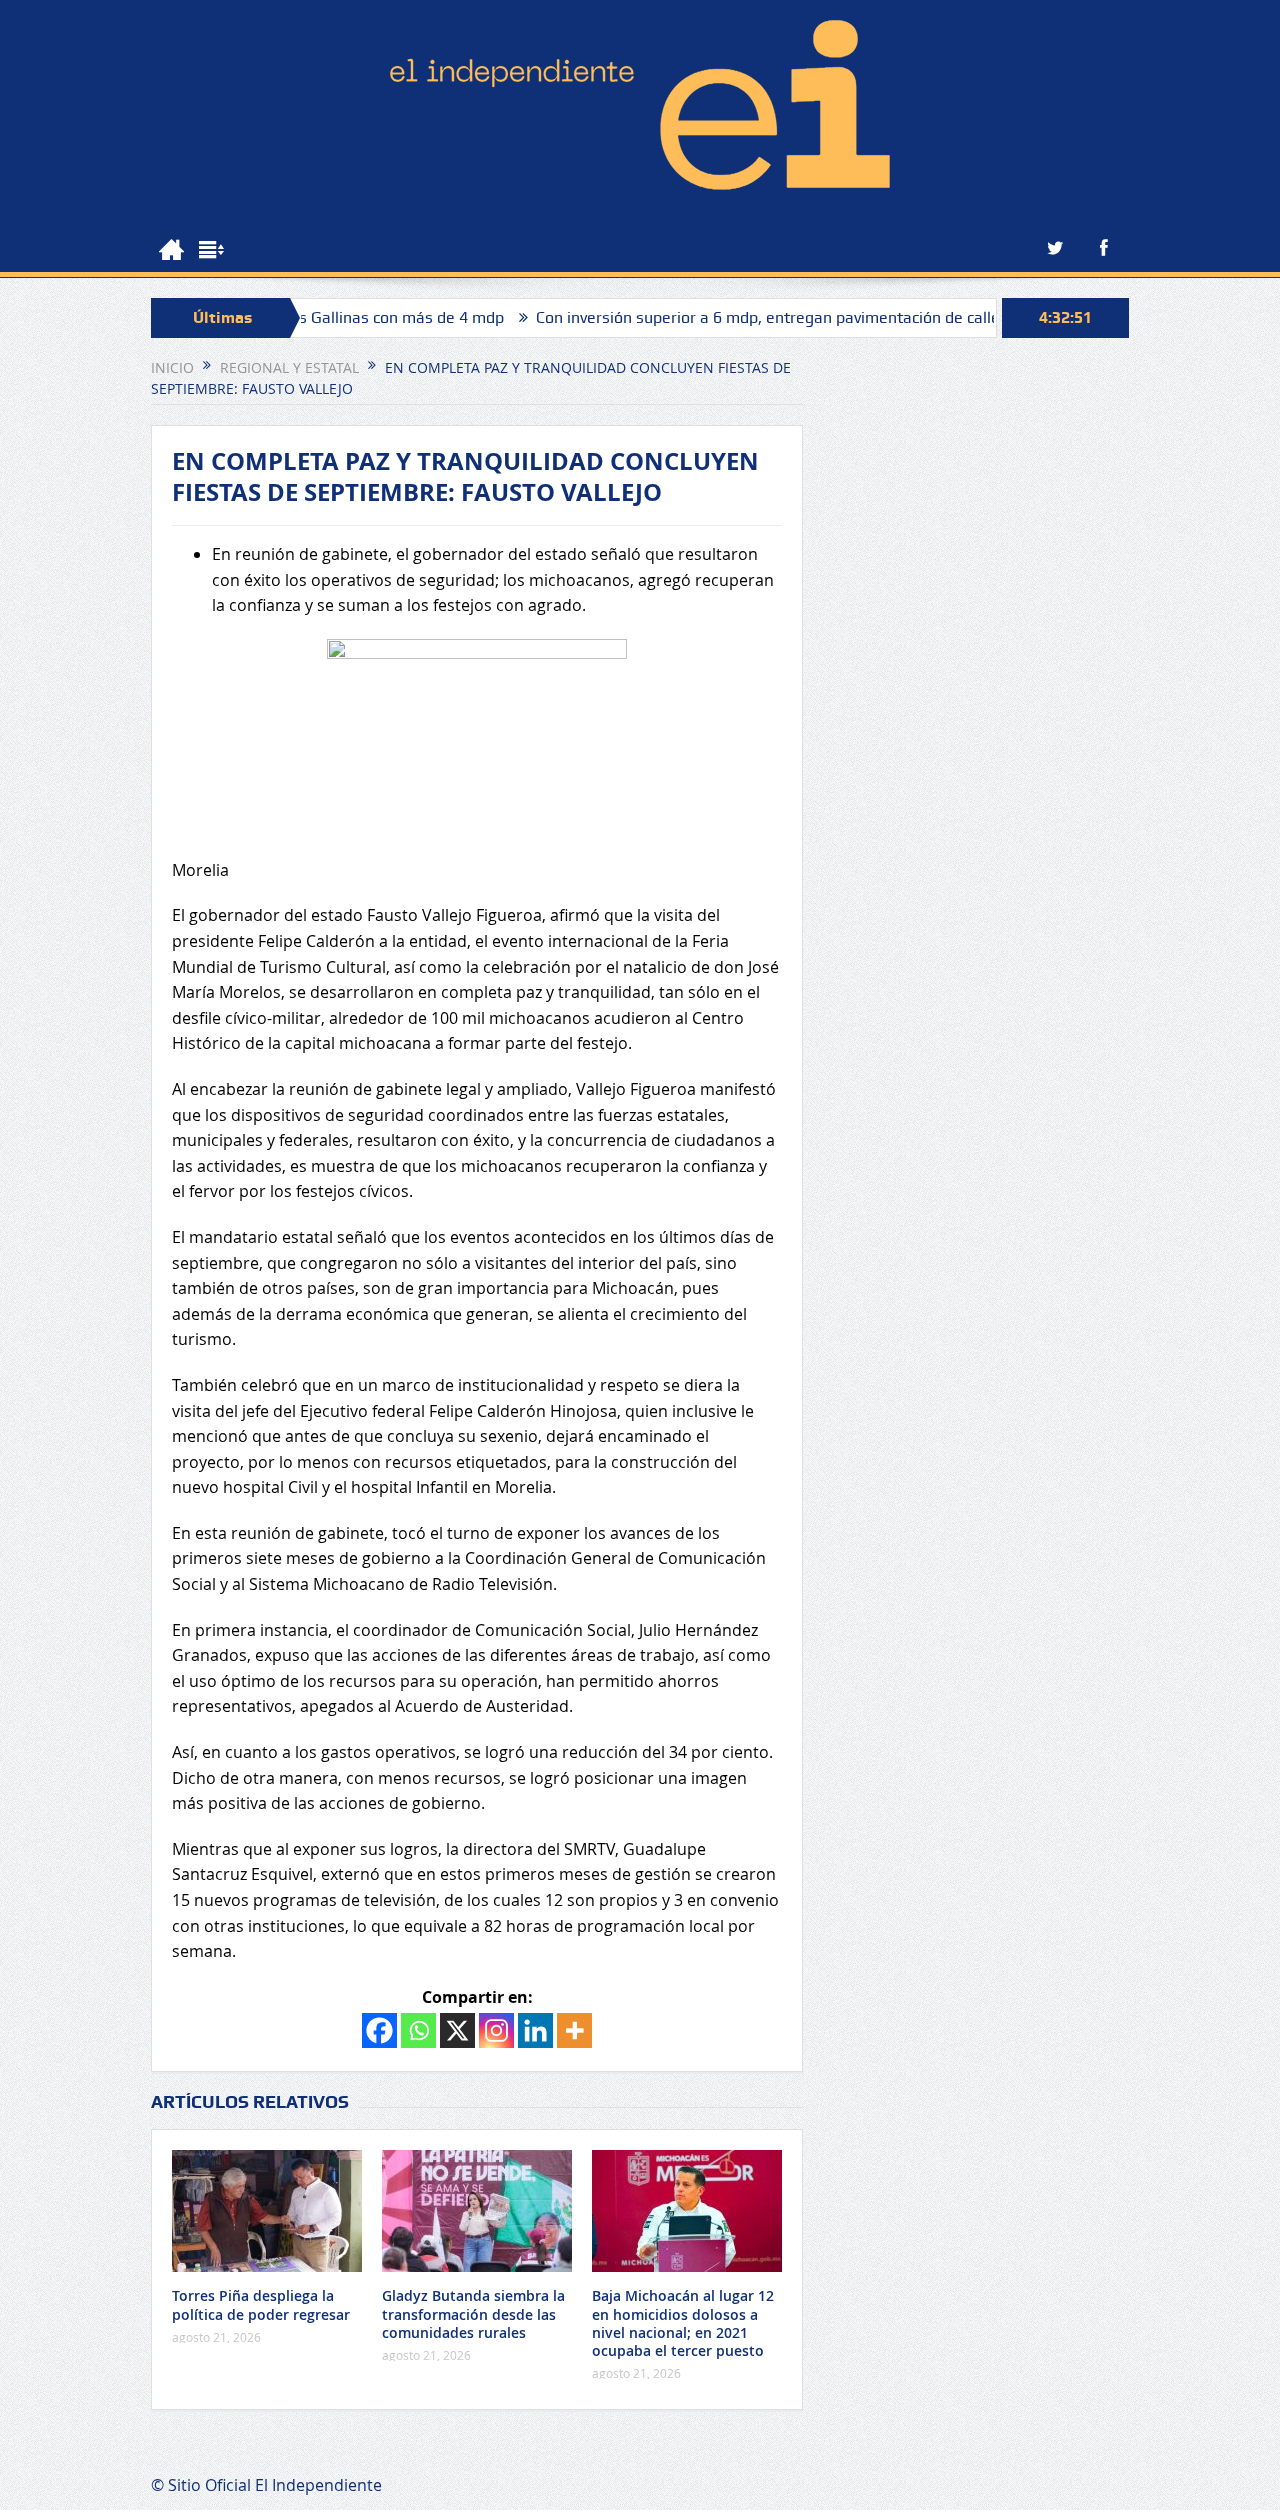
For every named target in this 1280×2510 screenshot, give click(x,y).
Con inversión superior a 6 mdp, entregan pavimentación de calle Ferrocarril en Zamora (789, 317)
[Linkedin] (535, 2030)
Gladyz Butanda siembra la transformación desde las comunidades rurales (473, 2313)
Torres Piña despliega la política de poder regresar (261, 2304)
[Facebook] (379, 2030)
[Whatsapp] (418, 2030)
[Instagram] (496, 2030)
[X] (457, 2030)
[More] (574, 2030)
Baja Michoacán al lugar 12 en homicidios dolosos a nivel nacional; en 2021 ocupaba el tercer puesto (683, 2323)
